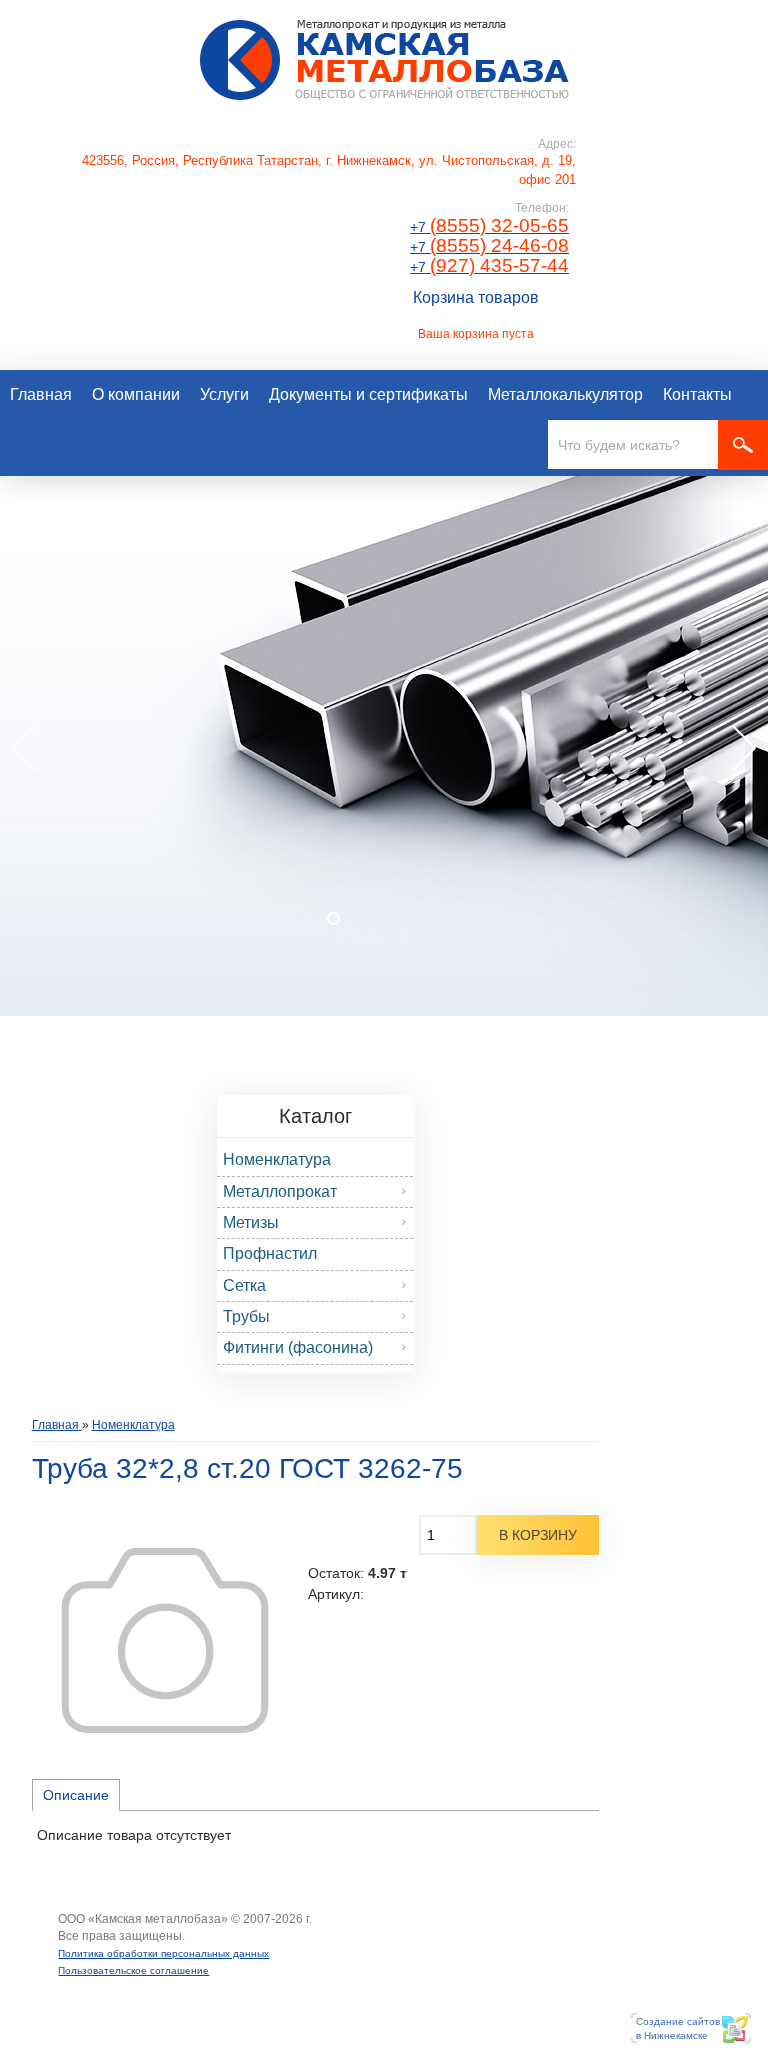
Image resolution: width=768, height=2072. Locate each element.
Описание (76, 1795)
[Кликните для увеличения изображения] (165, 1640)
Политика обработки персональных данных (163, 1953)
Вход (200, 1936)
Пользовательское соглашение (133, 1970)
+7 (489, 227)
